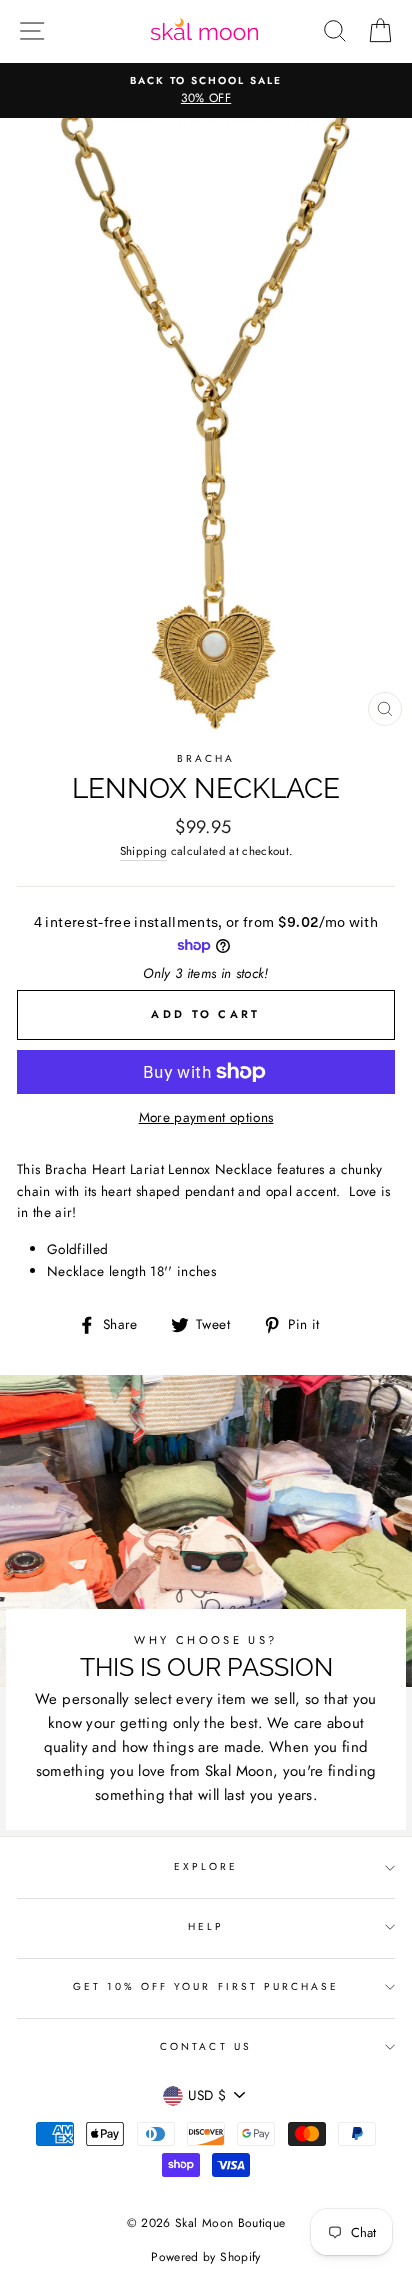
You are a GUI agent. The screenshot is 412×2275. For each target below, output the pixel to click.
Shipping (144, 851)
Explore (206, 1866)
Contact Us (206, 2046)
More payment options (206, 1117)
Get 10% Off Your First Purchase (206, 1986)
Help (206, 1926)
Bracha (206, 758)
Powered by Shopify (205, 2257)
